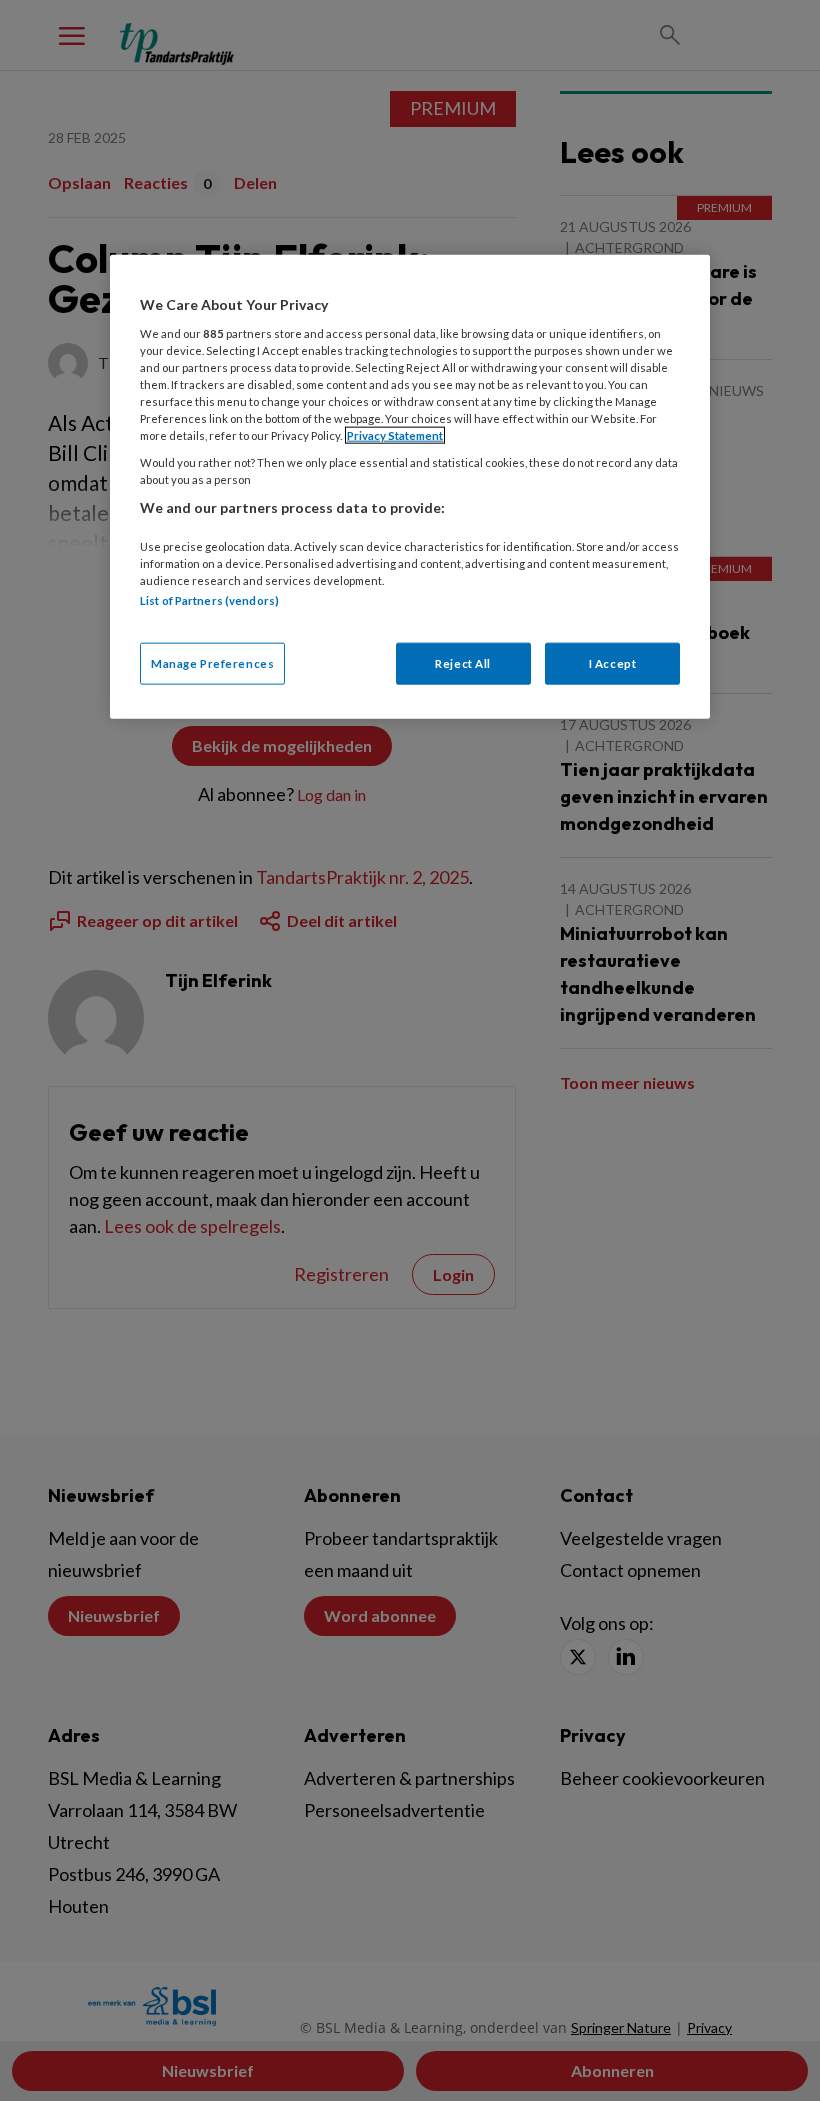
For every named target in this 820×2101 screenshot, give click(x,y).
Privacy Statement (395, 435)
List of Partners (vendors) (209, 600)
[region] (410, 487)
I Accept (613, 663)
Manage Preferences (212, 663)
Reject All (463, 663)
